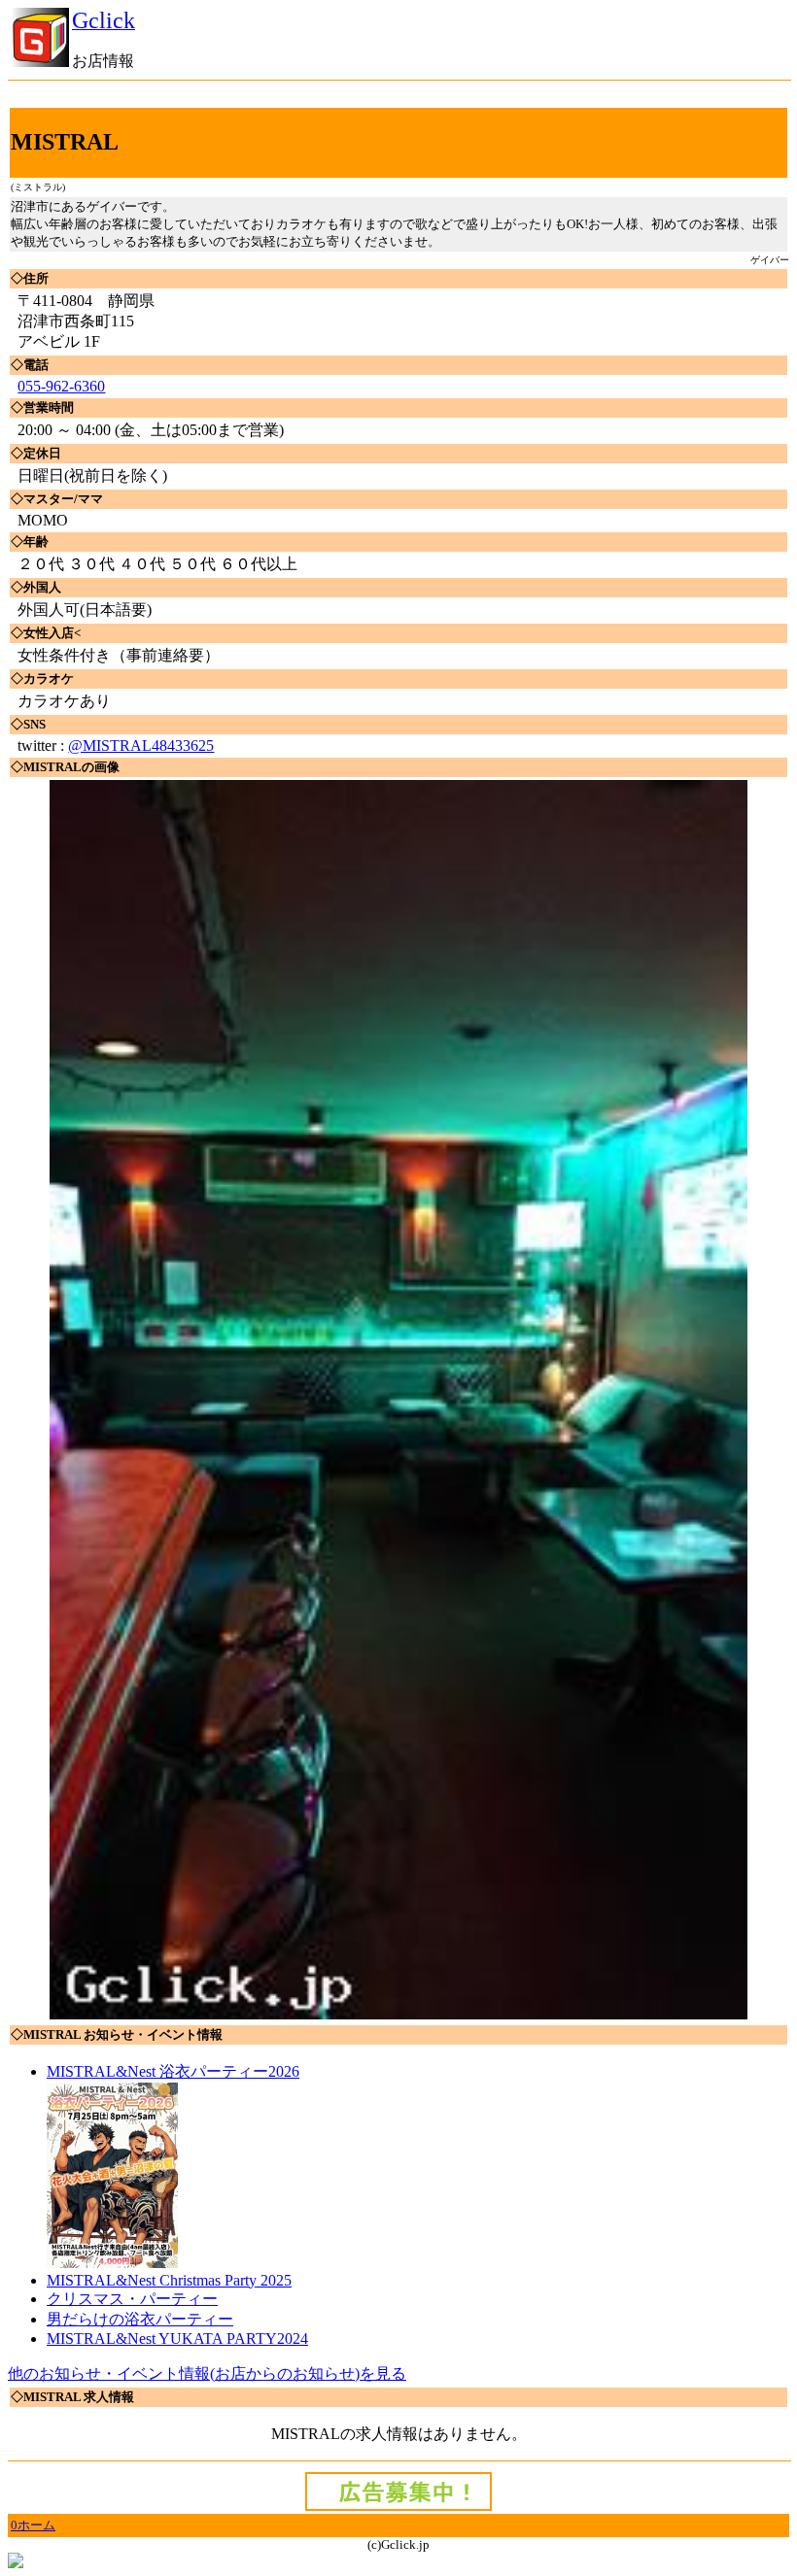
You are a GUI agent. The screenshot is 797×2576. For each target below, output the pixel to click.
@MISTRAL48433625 (141, 746)
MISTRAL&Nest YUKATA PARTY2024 (177, 2339)
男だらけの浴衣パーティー (140, 2319)
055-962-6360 (61, 386)
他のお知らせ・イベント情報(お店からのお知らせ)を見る (207, 2373)
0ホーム (33, 2525)
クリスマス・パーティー (132, 2299)
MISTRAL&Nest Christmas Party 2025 (169, 2280)
